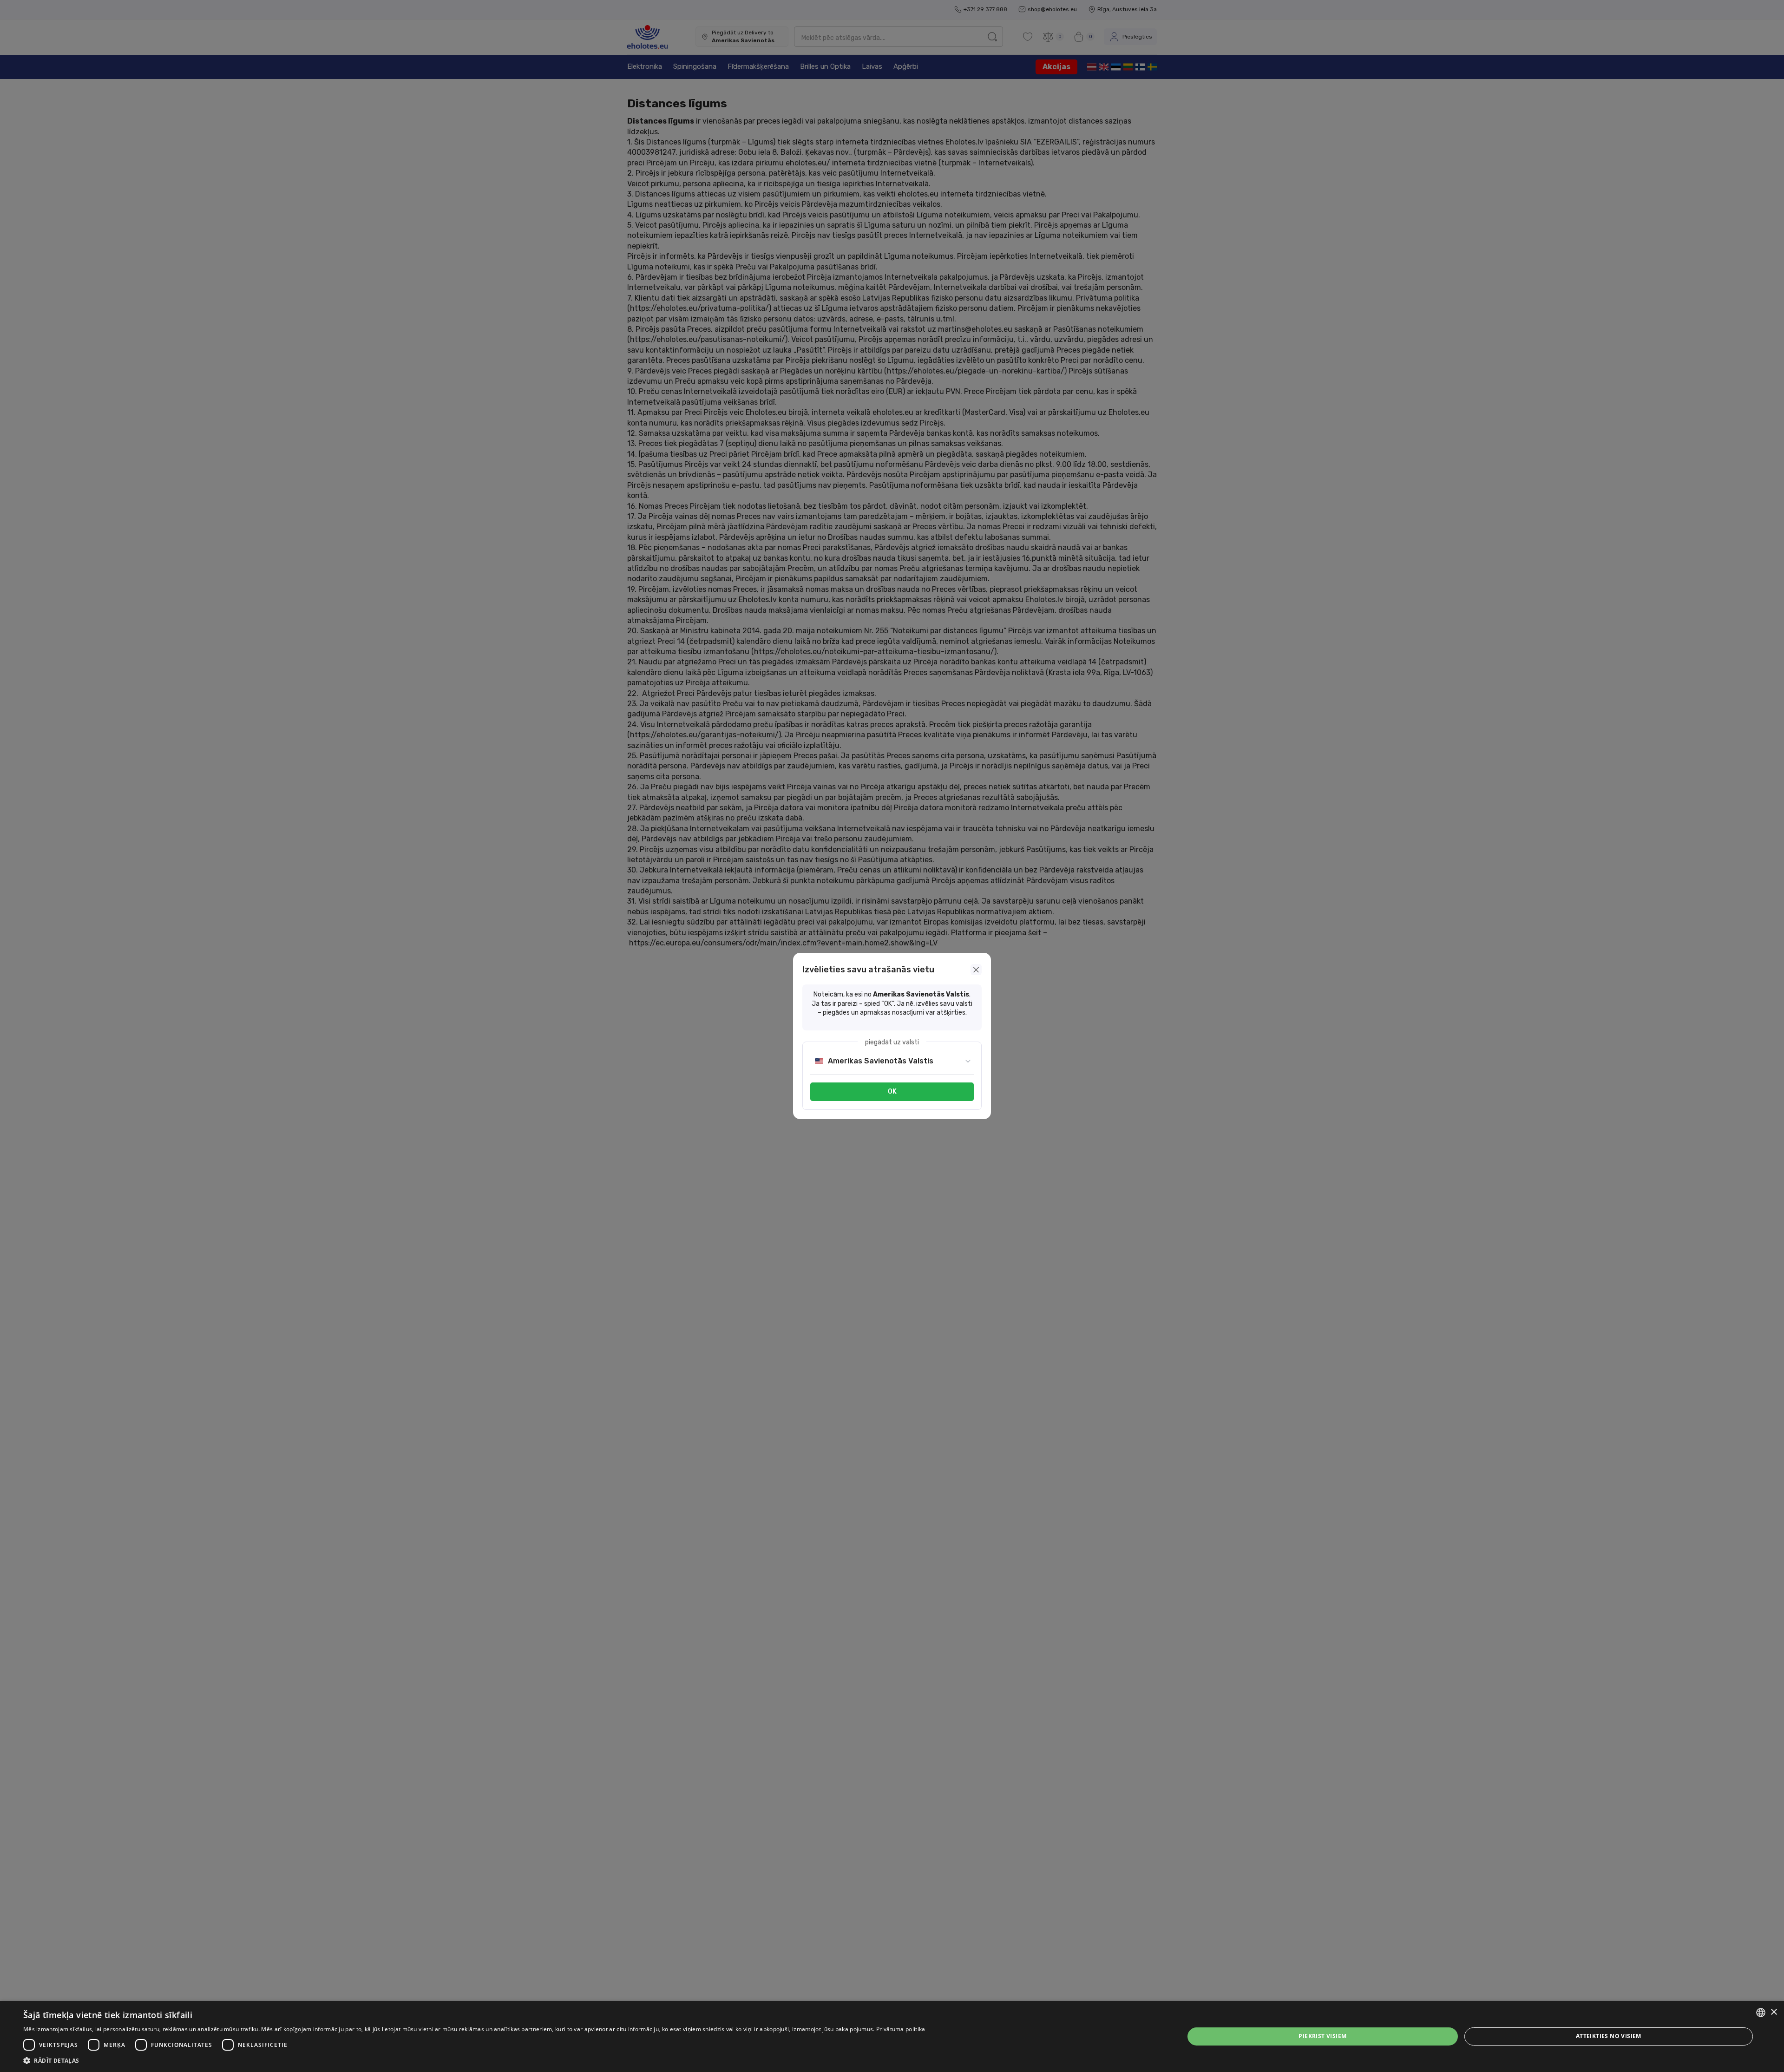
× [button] (1774, 2012)
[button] (474, 2060)
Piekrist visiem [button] (1322, 2036)
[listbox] (1761, 2013)
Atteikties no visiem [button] (1609, 2036)
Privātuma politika (901, 2029)
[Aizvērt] (976, 970)
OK (892, 1092)
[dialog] (892, 2036)
